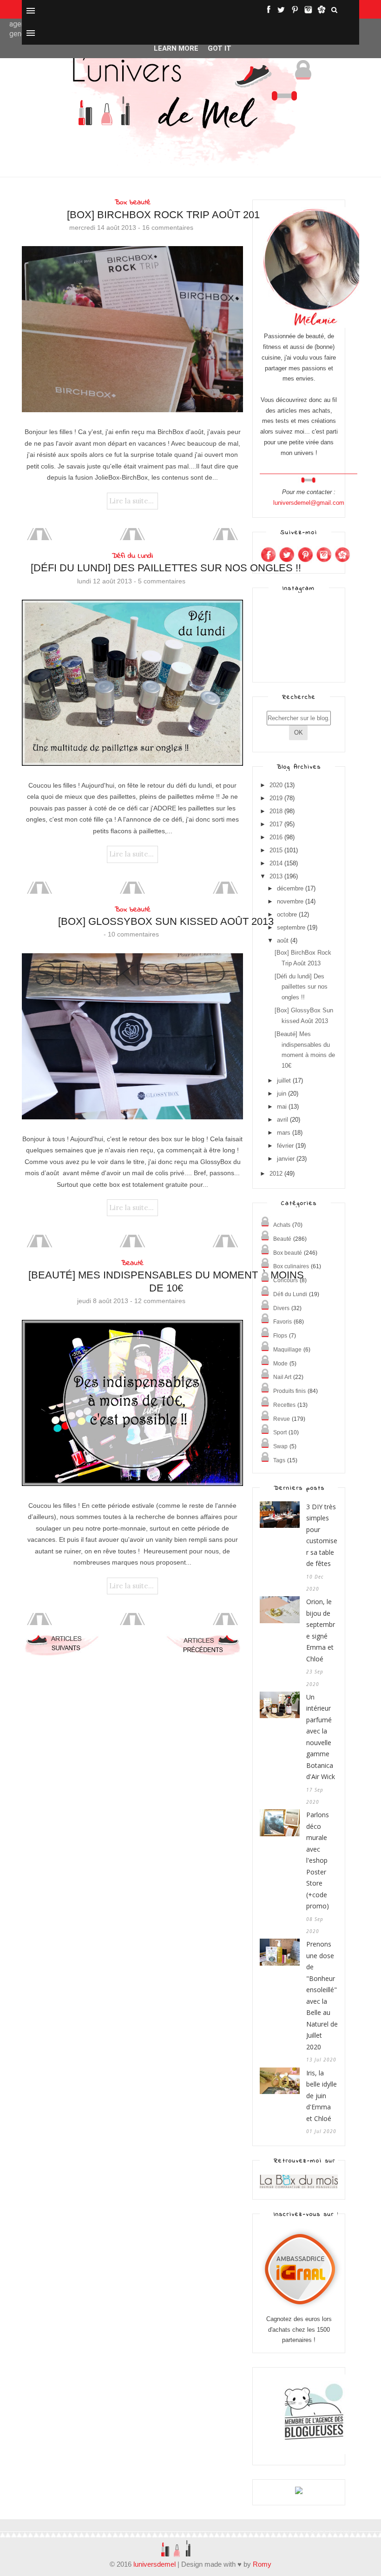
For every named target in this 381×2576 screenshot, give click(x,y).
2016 (276, 837)
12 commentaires (160, 1301)
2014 (276, 863)
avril (282, 1120)
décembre (290, 888)
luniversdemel (154, 2564)
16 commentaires (168, 227)
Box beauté (133, 202)
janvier (286, 1159)
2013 (276, 876)
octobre (287, 914)
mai (282, 1107)
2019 (276, 798)
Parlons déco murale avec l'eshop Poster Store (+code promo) (318, 1860)
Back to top (332, 2532)
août (283, 940)
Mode (280, 1364)
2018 (276, 811)
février (285, 1146)
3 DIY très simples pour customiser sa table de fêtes (322, 1535)
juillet (284, 1081)
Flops (280, 1336)
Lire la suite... (131, 501)
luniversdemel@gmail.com (309, 503)
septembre (291, 927)
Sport (280, 1432)
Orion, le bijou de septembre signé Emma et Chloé (321, 1630)
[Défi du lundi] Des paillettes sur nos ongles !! (166, 568)
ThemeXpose (38, 2531)
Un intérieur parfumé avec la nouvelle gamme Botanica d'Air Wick (321, 1737)
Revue (282, 1419)
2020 (276, 785)
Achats (282, 1225)
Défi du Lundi (132, 556)
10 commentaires (133, 934)
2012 (276, 1174)
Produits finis (289, 1391)
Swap (280, 1446)
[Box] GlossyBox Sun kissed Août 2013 (166, 921)
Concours (286, 1280)
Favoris (282, 1322)
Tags (279, 1460)
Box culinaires (291, 1266)
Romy (262, 2564)
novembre (290, 901)
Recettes (284, 1405)
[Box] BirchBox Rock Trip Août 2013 (166, 215)
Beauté (132, 1263)
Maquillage (287, 1350)
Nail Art (282, 1377)
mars (284, 1133)
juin (282, 1094)
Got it (220, 48)
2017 (276, 824)
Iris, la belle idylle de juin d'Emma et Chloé (322, 2096)
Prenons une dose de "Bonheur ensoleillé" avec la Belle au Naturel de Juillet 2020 (322, 1995)
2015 (276, 850)
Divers (281, 1308)
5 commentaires (162, 581)
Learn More (176, 48)
